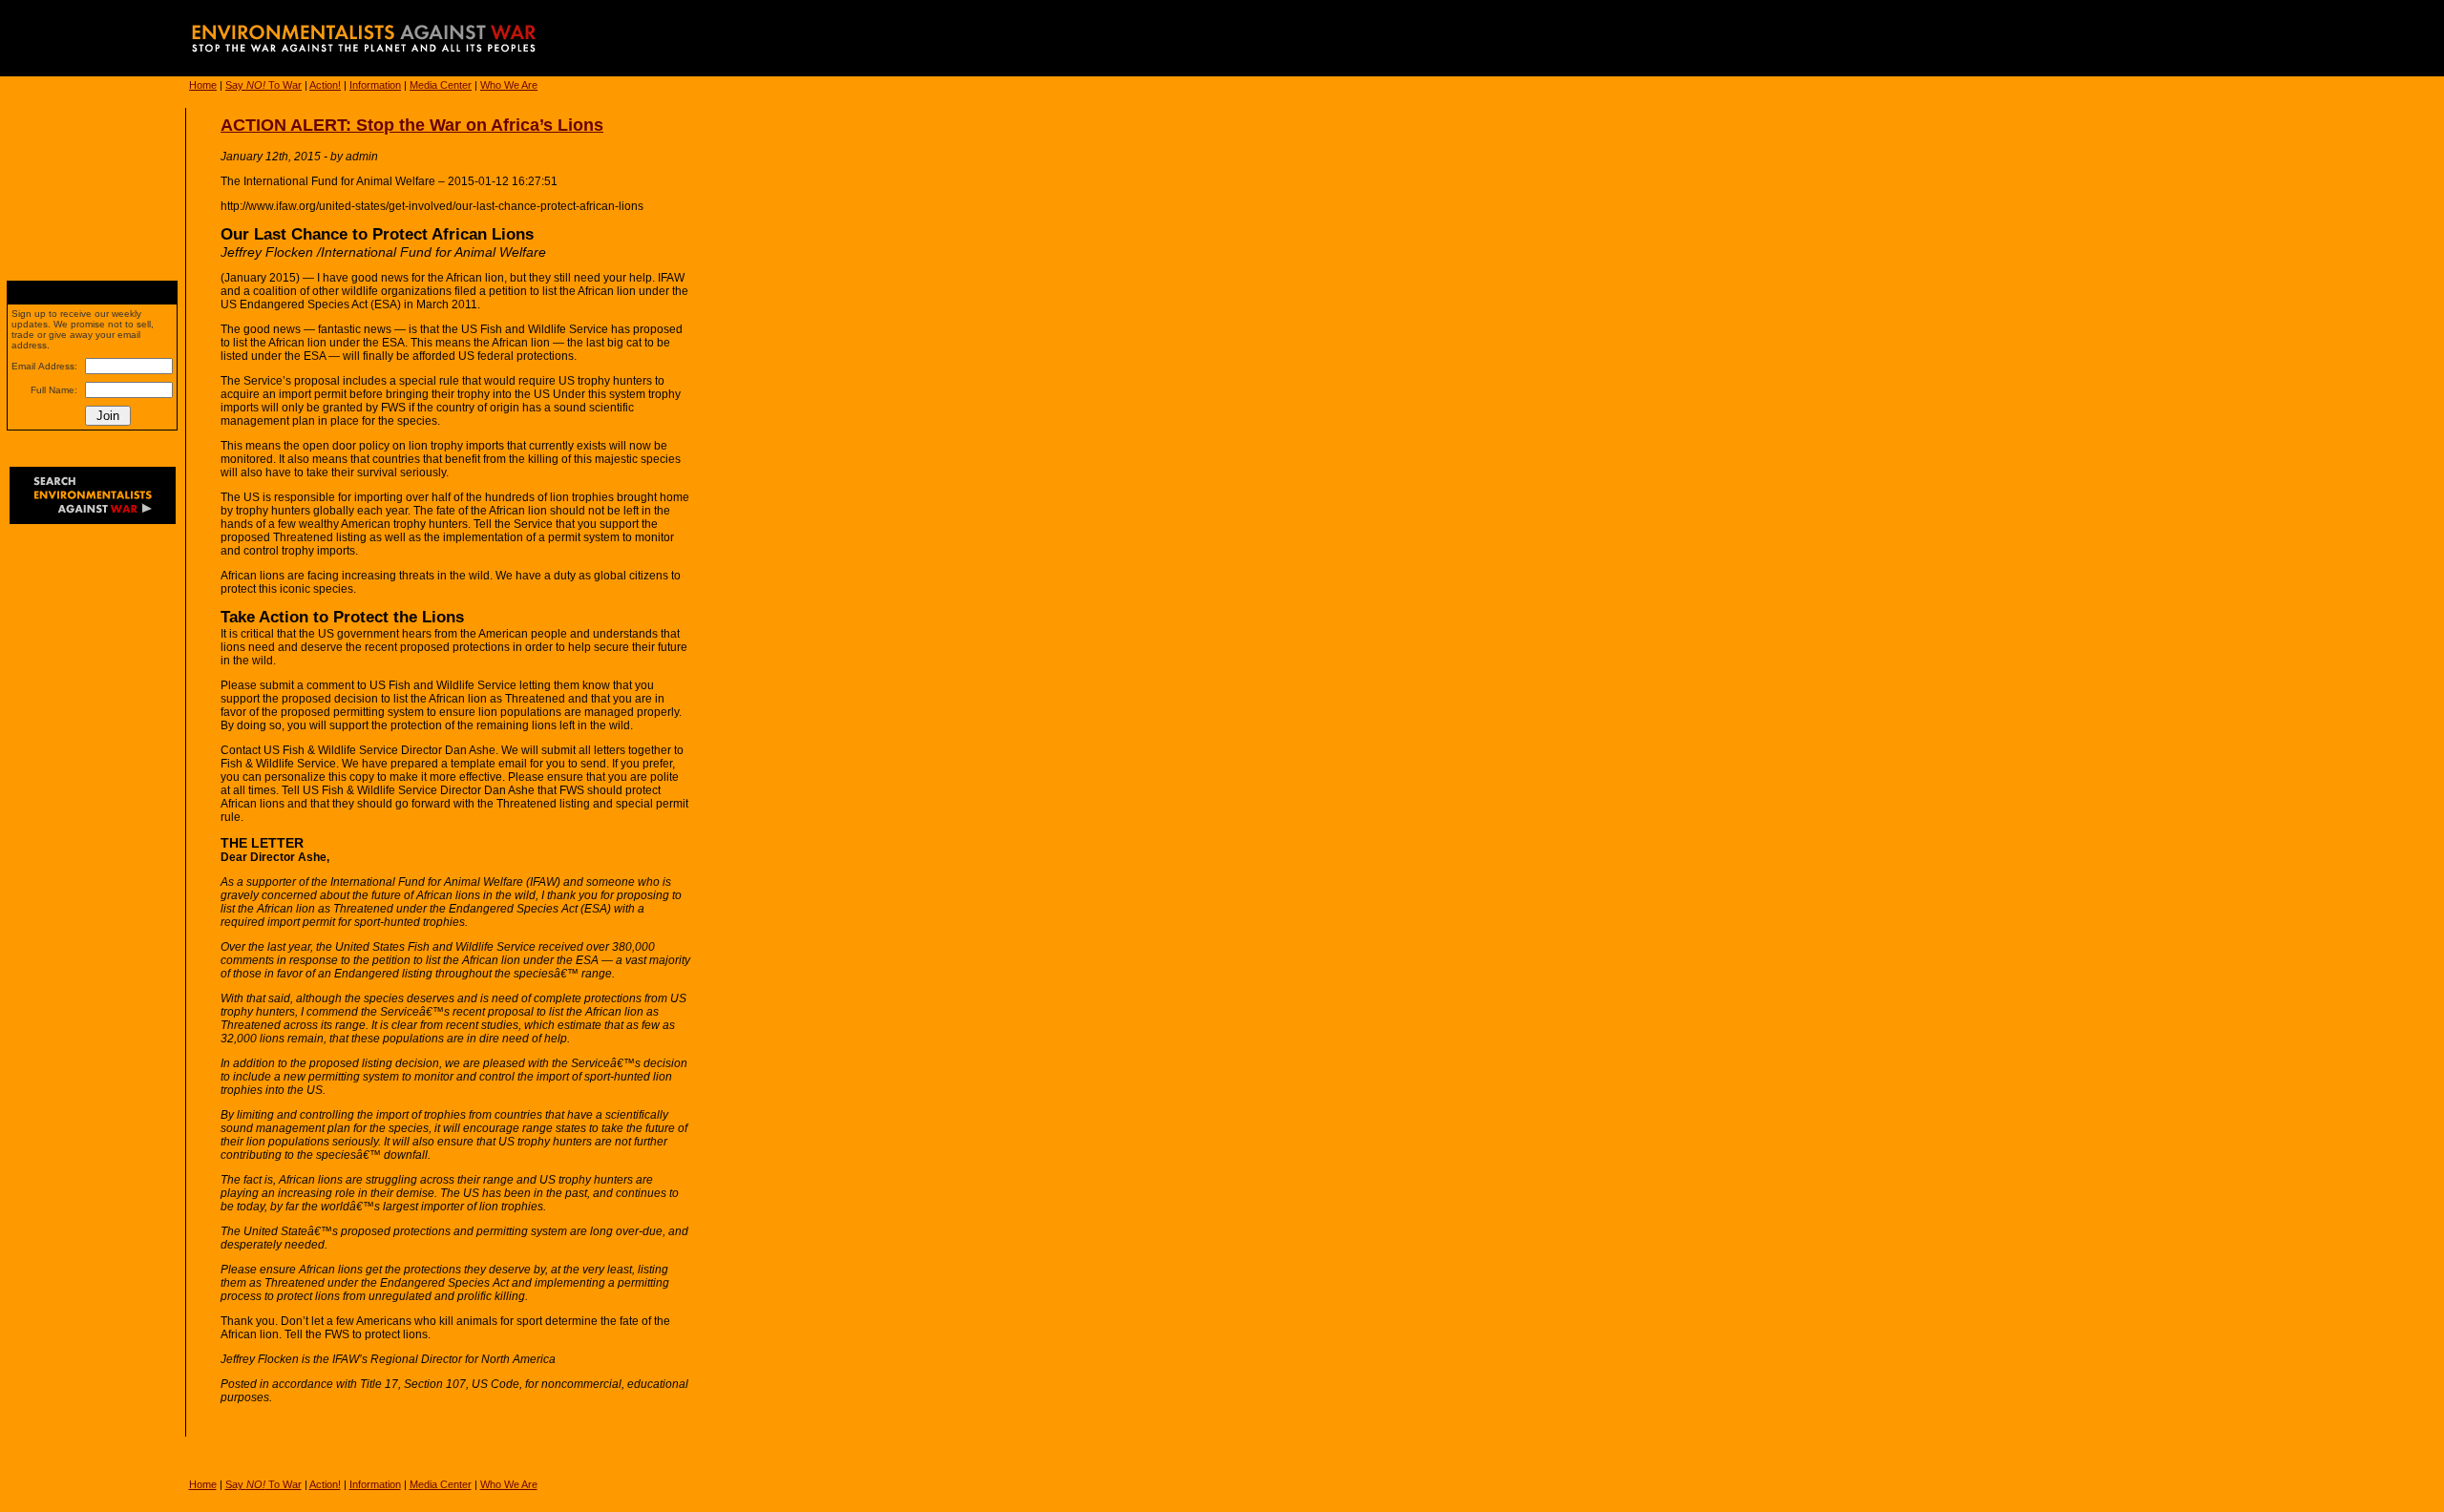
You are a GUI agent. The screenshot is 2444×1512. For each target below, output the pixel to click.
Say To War (263, 85)
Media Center (441, 85)
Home (203, 85)
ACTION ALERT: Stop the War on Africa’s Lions (412, 125)
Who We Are (509, 85)
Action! (325, 85)
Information (375, 85)
